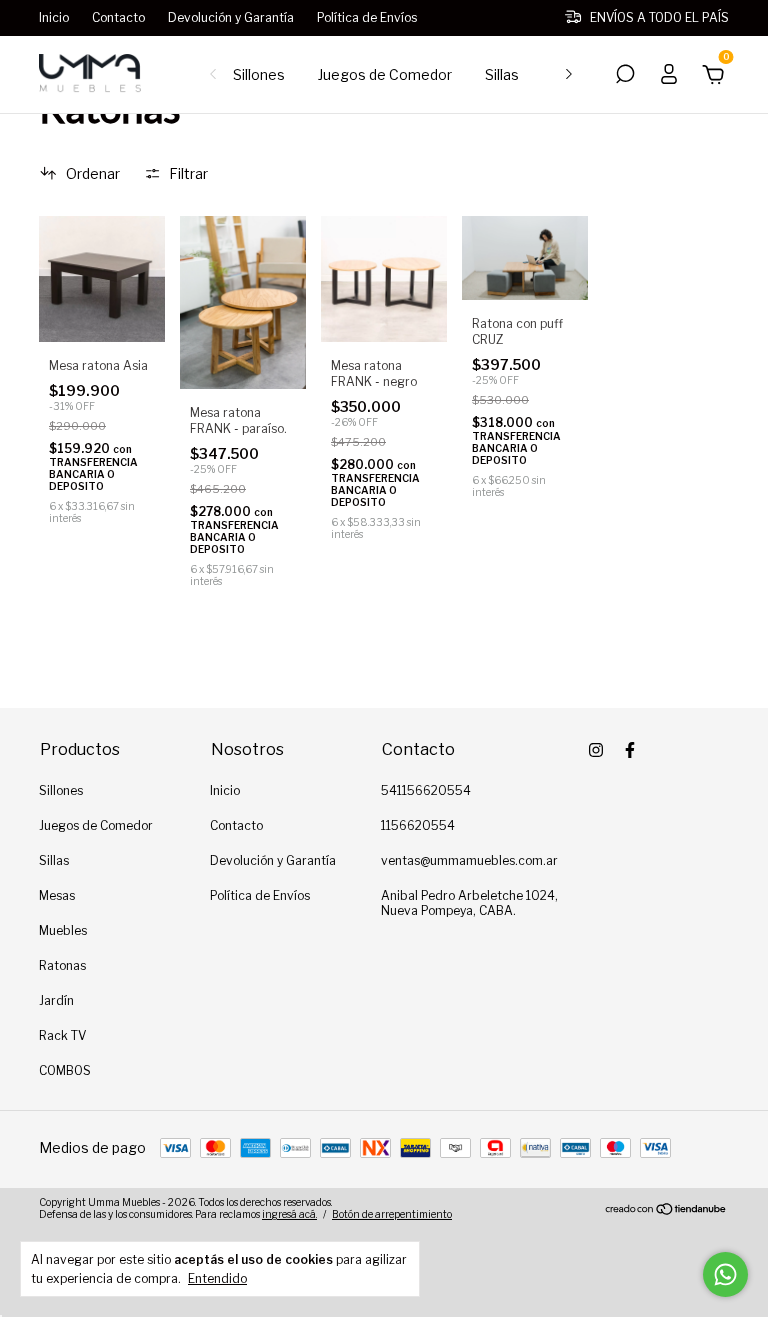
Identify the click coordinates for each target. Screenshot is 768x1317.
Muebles (63, 930)
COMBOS (65, 1070)
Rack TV (62, 1035)
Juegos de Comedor (385, 74)
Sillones (259, 74)
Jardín (56, 1000)
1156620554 (418, 825)
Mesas (57, 895)
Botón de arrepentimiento (392, 1214)
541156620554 (426, 790)
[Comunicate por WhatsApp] (725, 1274)
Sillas (502, 74)
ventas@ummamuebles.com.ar (469, 860)
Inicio (54, 17)
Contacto (118, 17)
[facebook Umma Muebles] (630, 750)
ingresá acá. (289, 1214)
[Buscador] (625, 76)
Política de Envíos (367, 17)
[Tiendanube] (666, 1210)
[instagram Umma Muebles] (596, 750)
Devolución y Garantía (231, 17)
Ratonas (62, 965)
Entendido (217, 1278)
